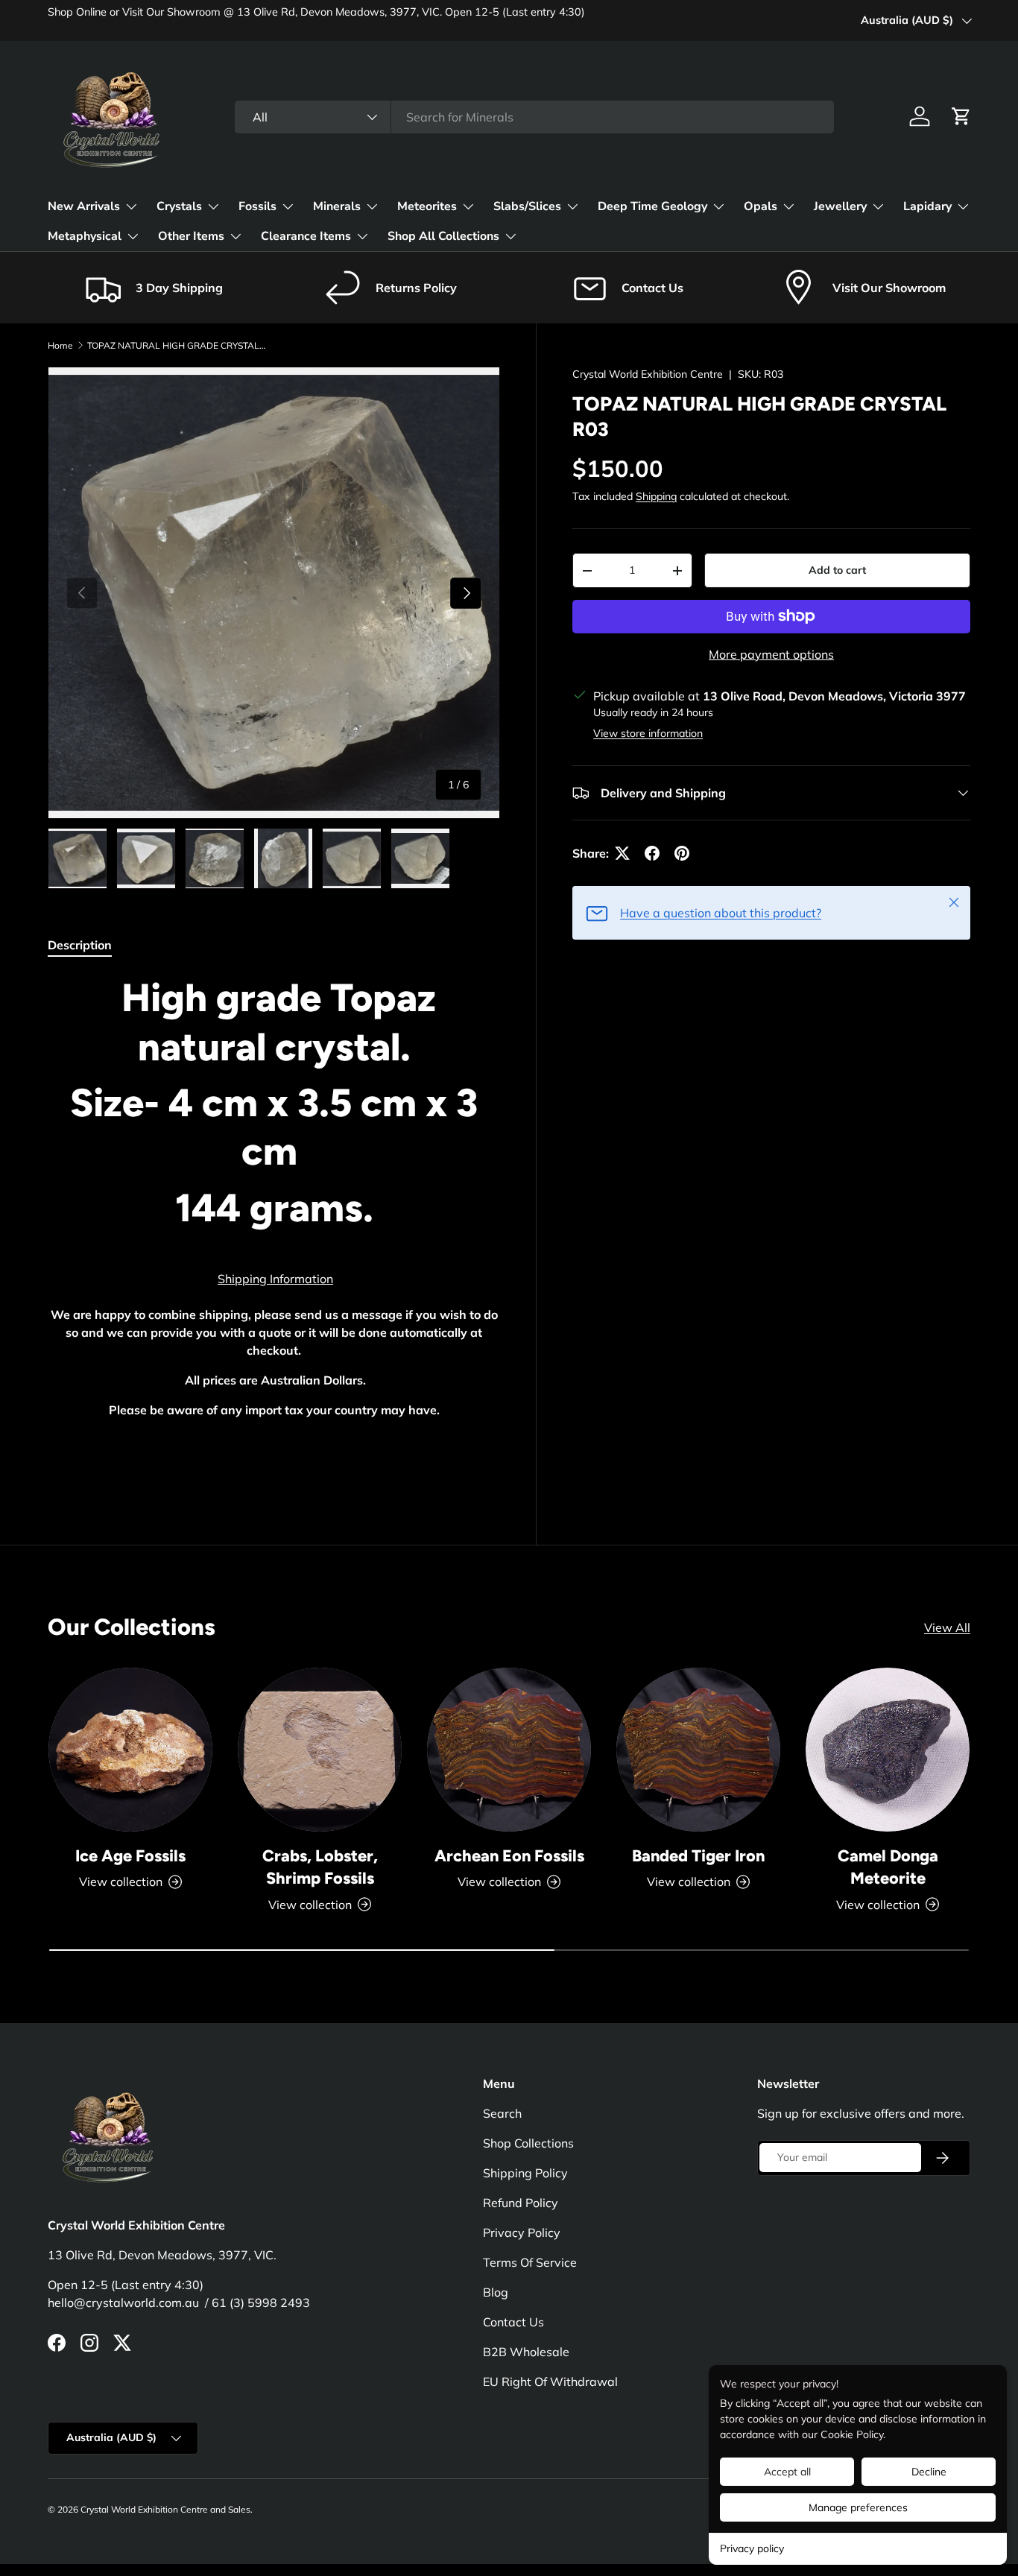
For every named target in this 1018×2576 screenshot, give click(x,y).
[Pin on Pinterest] (682, 853)
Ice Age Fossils (130, 1855)
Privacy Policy (522, 2232)
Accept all (787, 2472)
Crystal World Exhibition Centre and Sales (165, 2509)
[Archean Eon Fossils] (509, 1750)
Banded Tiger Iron (698, 1855)
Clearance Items (306, 236)
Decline (929, 2472)
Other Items (191, 236)
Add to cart (837, 570)
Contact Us (513, 2322)
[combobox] (534, 117)
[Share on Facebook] (652, 853)
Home (60, 345)
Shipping (656, 496)
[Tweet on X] (622, 853)
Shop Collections (528, 2143)
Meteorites (427, 206)
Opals (761, 206)
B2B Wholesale (526, 2352)
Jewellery (840, 206)
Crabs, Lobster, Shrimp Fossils (320, 1867)
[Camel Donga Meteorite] (888, 1750)
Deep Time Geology (652, 206)
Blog (496, 2292)
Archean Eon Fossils (509, 1855)
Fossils (257, 206)
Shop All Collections (443, 236)
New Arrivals (84, 206)
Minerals (337, 206)
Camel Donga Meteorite (888, 1867)
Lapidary (927, 206)
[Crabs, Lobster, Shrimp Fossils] (320, 1750)
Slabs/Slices (527, 206)
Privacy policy (752, 2548)
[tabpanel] (274, 1225)
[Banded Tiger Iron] (698, 1750)
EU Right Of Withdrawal (550, 2382)
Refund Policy (521, 2203)
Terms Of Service (530, 2262)
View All (947, 1627)
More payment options (771, 654)
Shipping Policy (525, 2173)
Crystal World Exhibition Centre (648, 374)
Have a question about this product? (721, 913)
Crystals (179, 206)
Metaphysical (85, 236)
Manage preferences (858, 2507)
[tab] (80, 945)
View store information (648, 733)
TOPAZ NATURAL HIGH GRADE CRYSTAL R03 (177, 345)
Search (502, 2113)
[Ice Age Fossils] (130, 1750)
